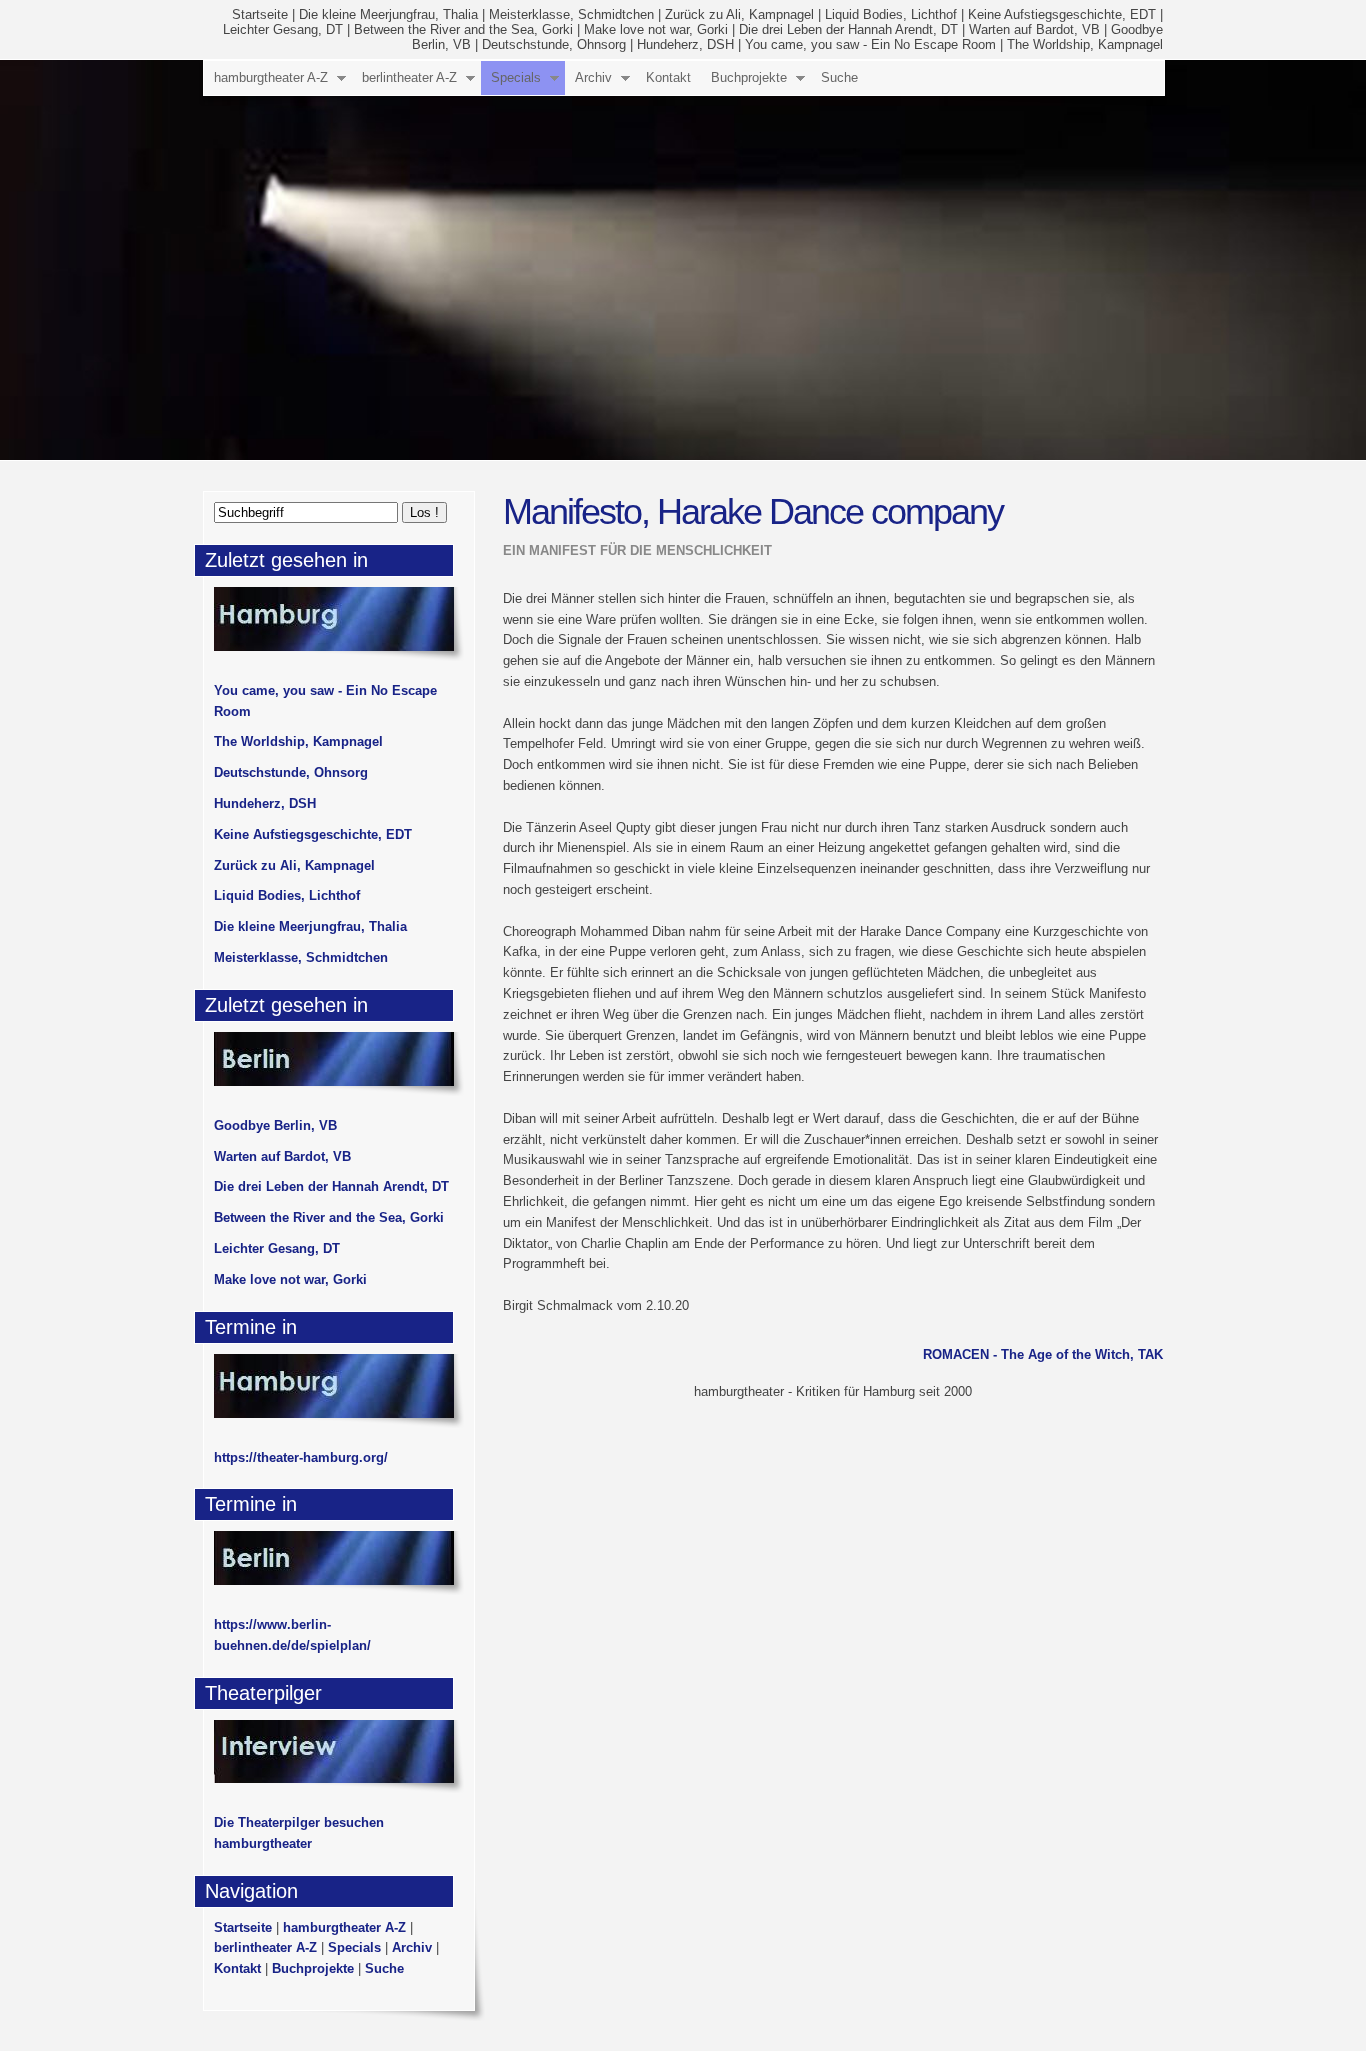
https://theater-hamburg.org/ (301, 1457)
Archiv (593, 77)
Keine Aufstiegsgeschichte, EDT (1062, 14)
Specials (516, 77)
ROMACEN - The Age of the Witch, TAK (1043, 1354)
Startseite (260, 14)
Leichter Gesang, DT (283, 29)
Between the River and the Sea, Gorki (463, 29)
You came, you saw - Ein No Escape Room (870, 44)
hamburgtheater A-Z (271, 77)
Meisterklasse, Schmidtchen (571, 14)
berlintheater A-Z (409, 77)
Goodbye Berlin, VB (275, 1125)
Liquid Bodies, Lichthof (891, 14)
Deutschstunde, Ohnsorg (554, 44)
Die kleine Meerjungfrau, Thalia (388, 14)
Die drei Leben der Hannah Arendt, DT (848, 29)
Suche (839, 77)
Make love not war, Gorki (656, 29)
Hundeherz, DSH (685, 44)
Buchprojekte (749, 77)
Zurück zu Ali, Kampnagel (739, 14)
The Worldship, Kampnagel (1085, 44)
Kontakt (668, 77)
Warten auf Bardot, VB (1034, 29)
